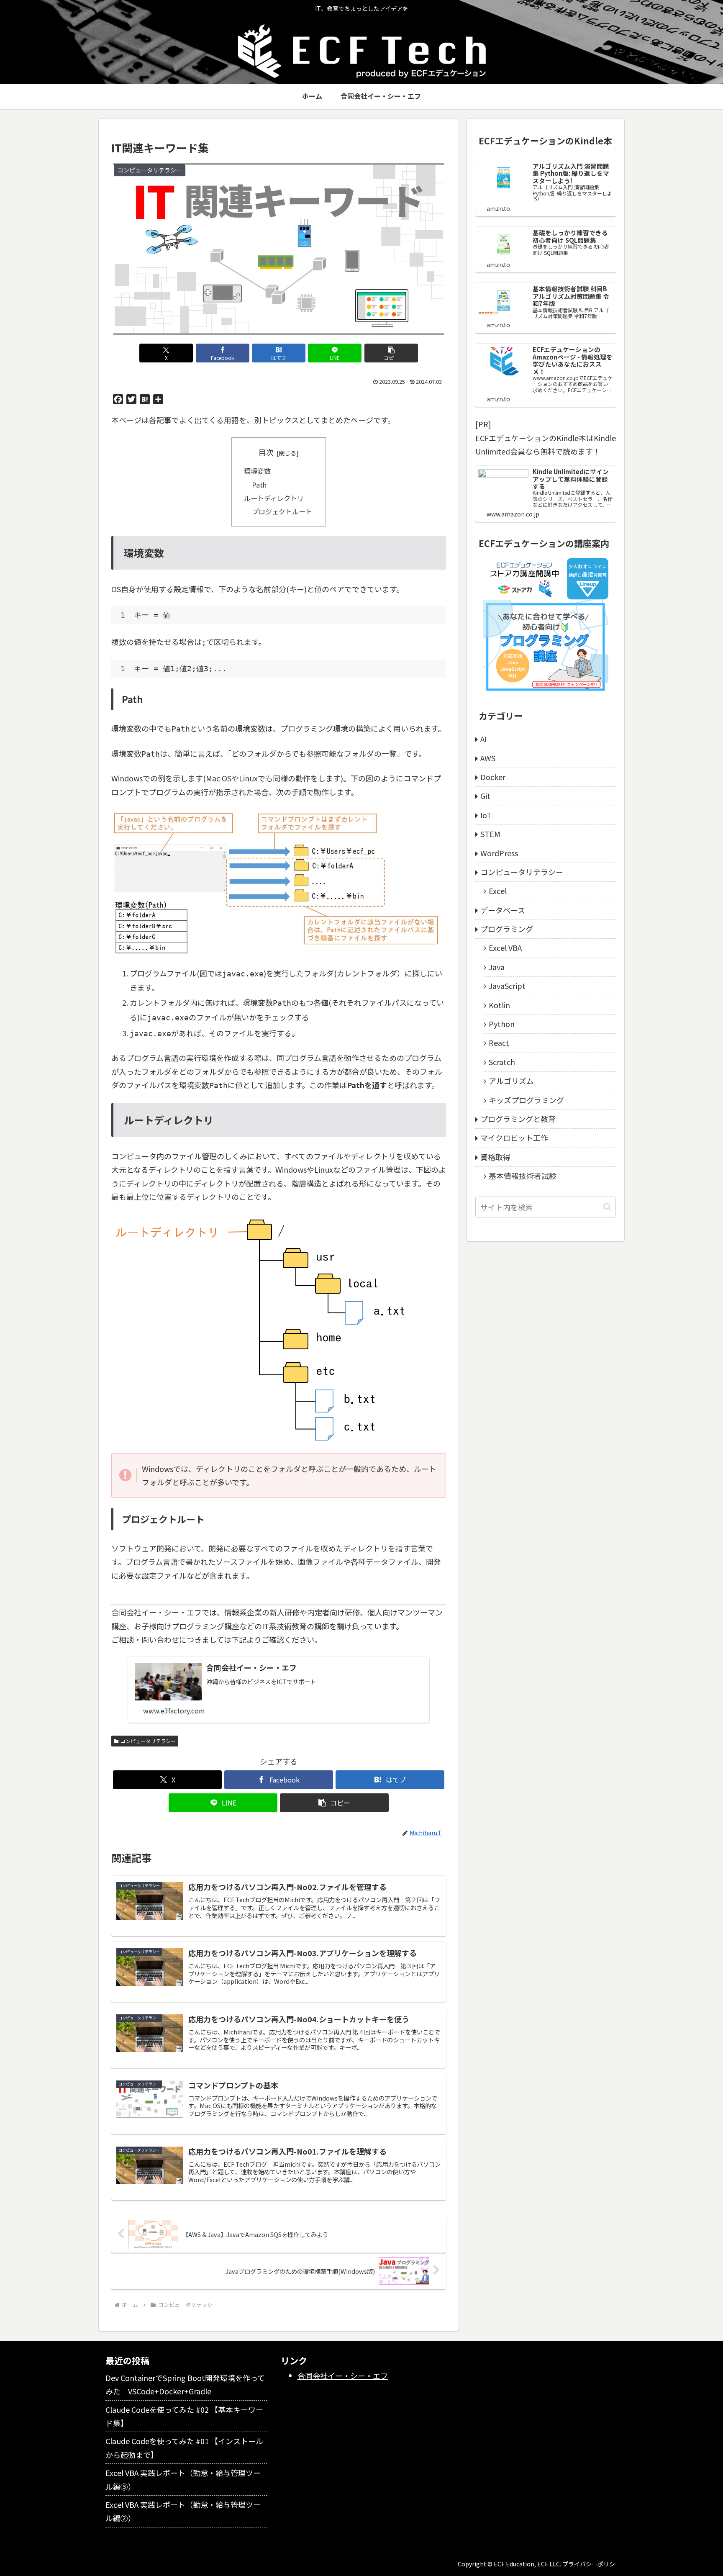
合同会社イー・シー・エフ (343, 2376)
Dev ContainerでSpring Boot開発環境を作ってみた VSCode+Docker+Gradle (185, 2384)
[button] (391, 353)
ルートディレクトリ (274, 498)
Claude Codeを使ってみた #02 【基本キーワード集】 (184, 2416)
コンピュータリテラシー (148, 1741)
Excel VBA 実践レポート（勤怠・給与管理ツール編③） (183, 2479)
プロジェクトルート (282, 511)
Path (259, 485)
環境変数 (257, 471)
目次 (266, 452)
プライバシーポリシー (592, 2564)
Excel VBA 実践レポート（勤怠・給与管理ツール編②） (183, 2511)
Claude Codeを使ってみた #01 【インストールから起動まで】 (184, 2448)
